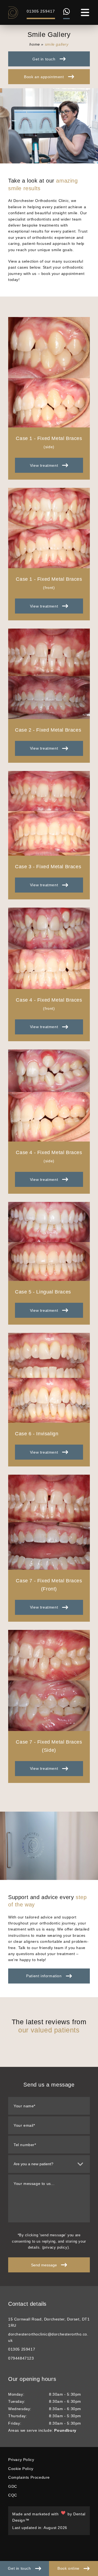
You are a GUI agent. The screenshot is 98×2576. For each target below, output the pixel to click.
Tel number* (25, 2145)
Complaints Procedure (29, 2477)
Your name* (24, 2106)
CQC (13, 2495)
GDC (13, 2486)
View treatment (44, 465)
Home (35, 44)
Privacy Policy (21, 2460)
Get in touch (19, 2568)
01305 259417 (41, 11)
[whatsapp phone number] (66, 14)
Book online (68, 2568)
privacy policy (55, 2247)
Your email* (24, 2125)
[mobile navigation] (85, 12)
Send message (44, 2265)
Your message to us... (34, 2184)
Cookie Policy (21, 2469)
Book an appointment (44, 77)
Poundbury (65, 2430)
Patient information (44, 1976)
